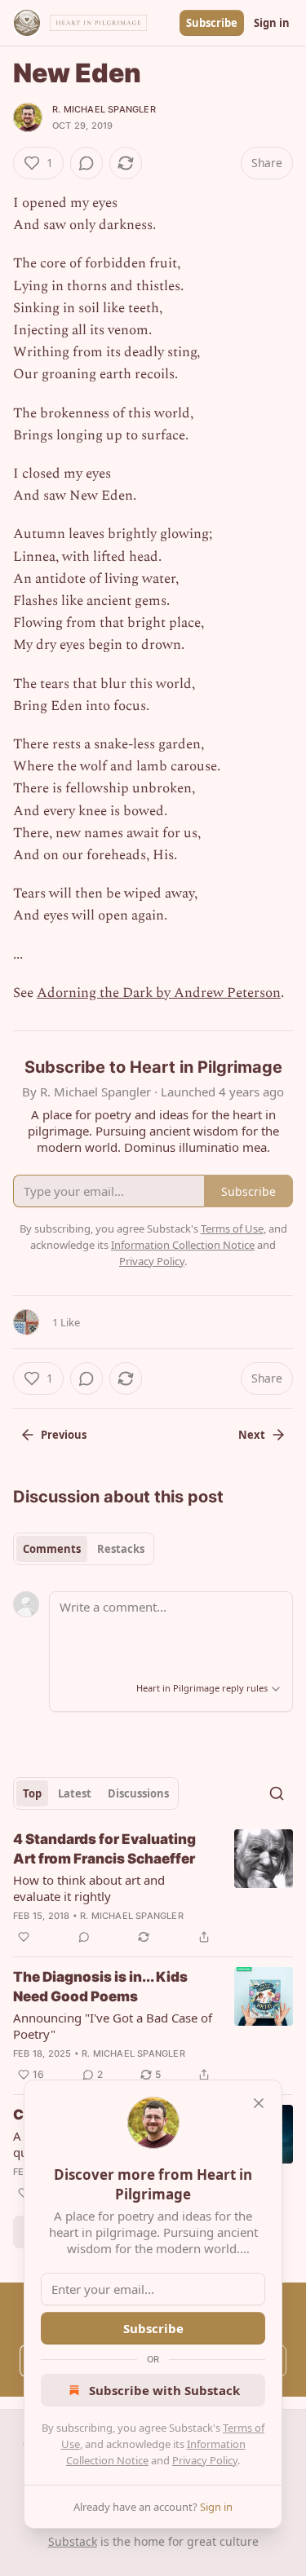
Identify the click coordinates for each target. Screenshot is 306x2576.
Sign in (272, 23)
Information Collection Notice (183, 1245)
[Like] (24, 1937)
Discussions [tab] (138, 1793)
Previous (64, 1435)
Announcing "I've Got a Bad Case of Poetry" (113, 2026)
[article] (153, 1888)
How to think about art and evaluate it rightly (89, 1888)
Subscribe (212, 23)
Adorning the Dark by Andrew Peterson (159, 993)
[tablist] (84, 1549)
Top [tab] (32, 1793)
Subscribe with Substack (164, 2390)
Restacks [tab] (121, 1549)
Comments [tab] (52, 1549)
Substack (73, 2541)
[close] (259, 2103)
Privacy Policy (205, 2460)
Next (252, 1435)
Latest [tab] (75, 1793)
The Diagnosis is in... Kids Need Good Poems (100, 1987)
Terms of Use (232, 1228)
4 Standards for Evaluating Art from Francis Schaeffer (104, 1849)
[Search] (277, 1793)
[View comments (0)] (86, 163)
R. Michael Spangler (104, 109)
